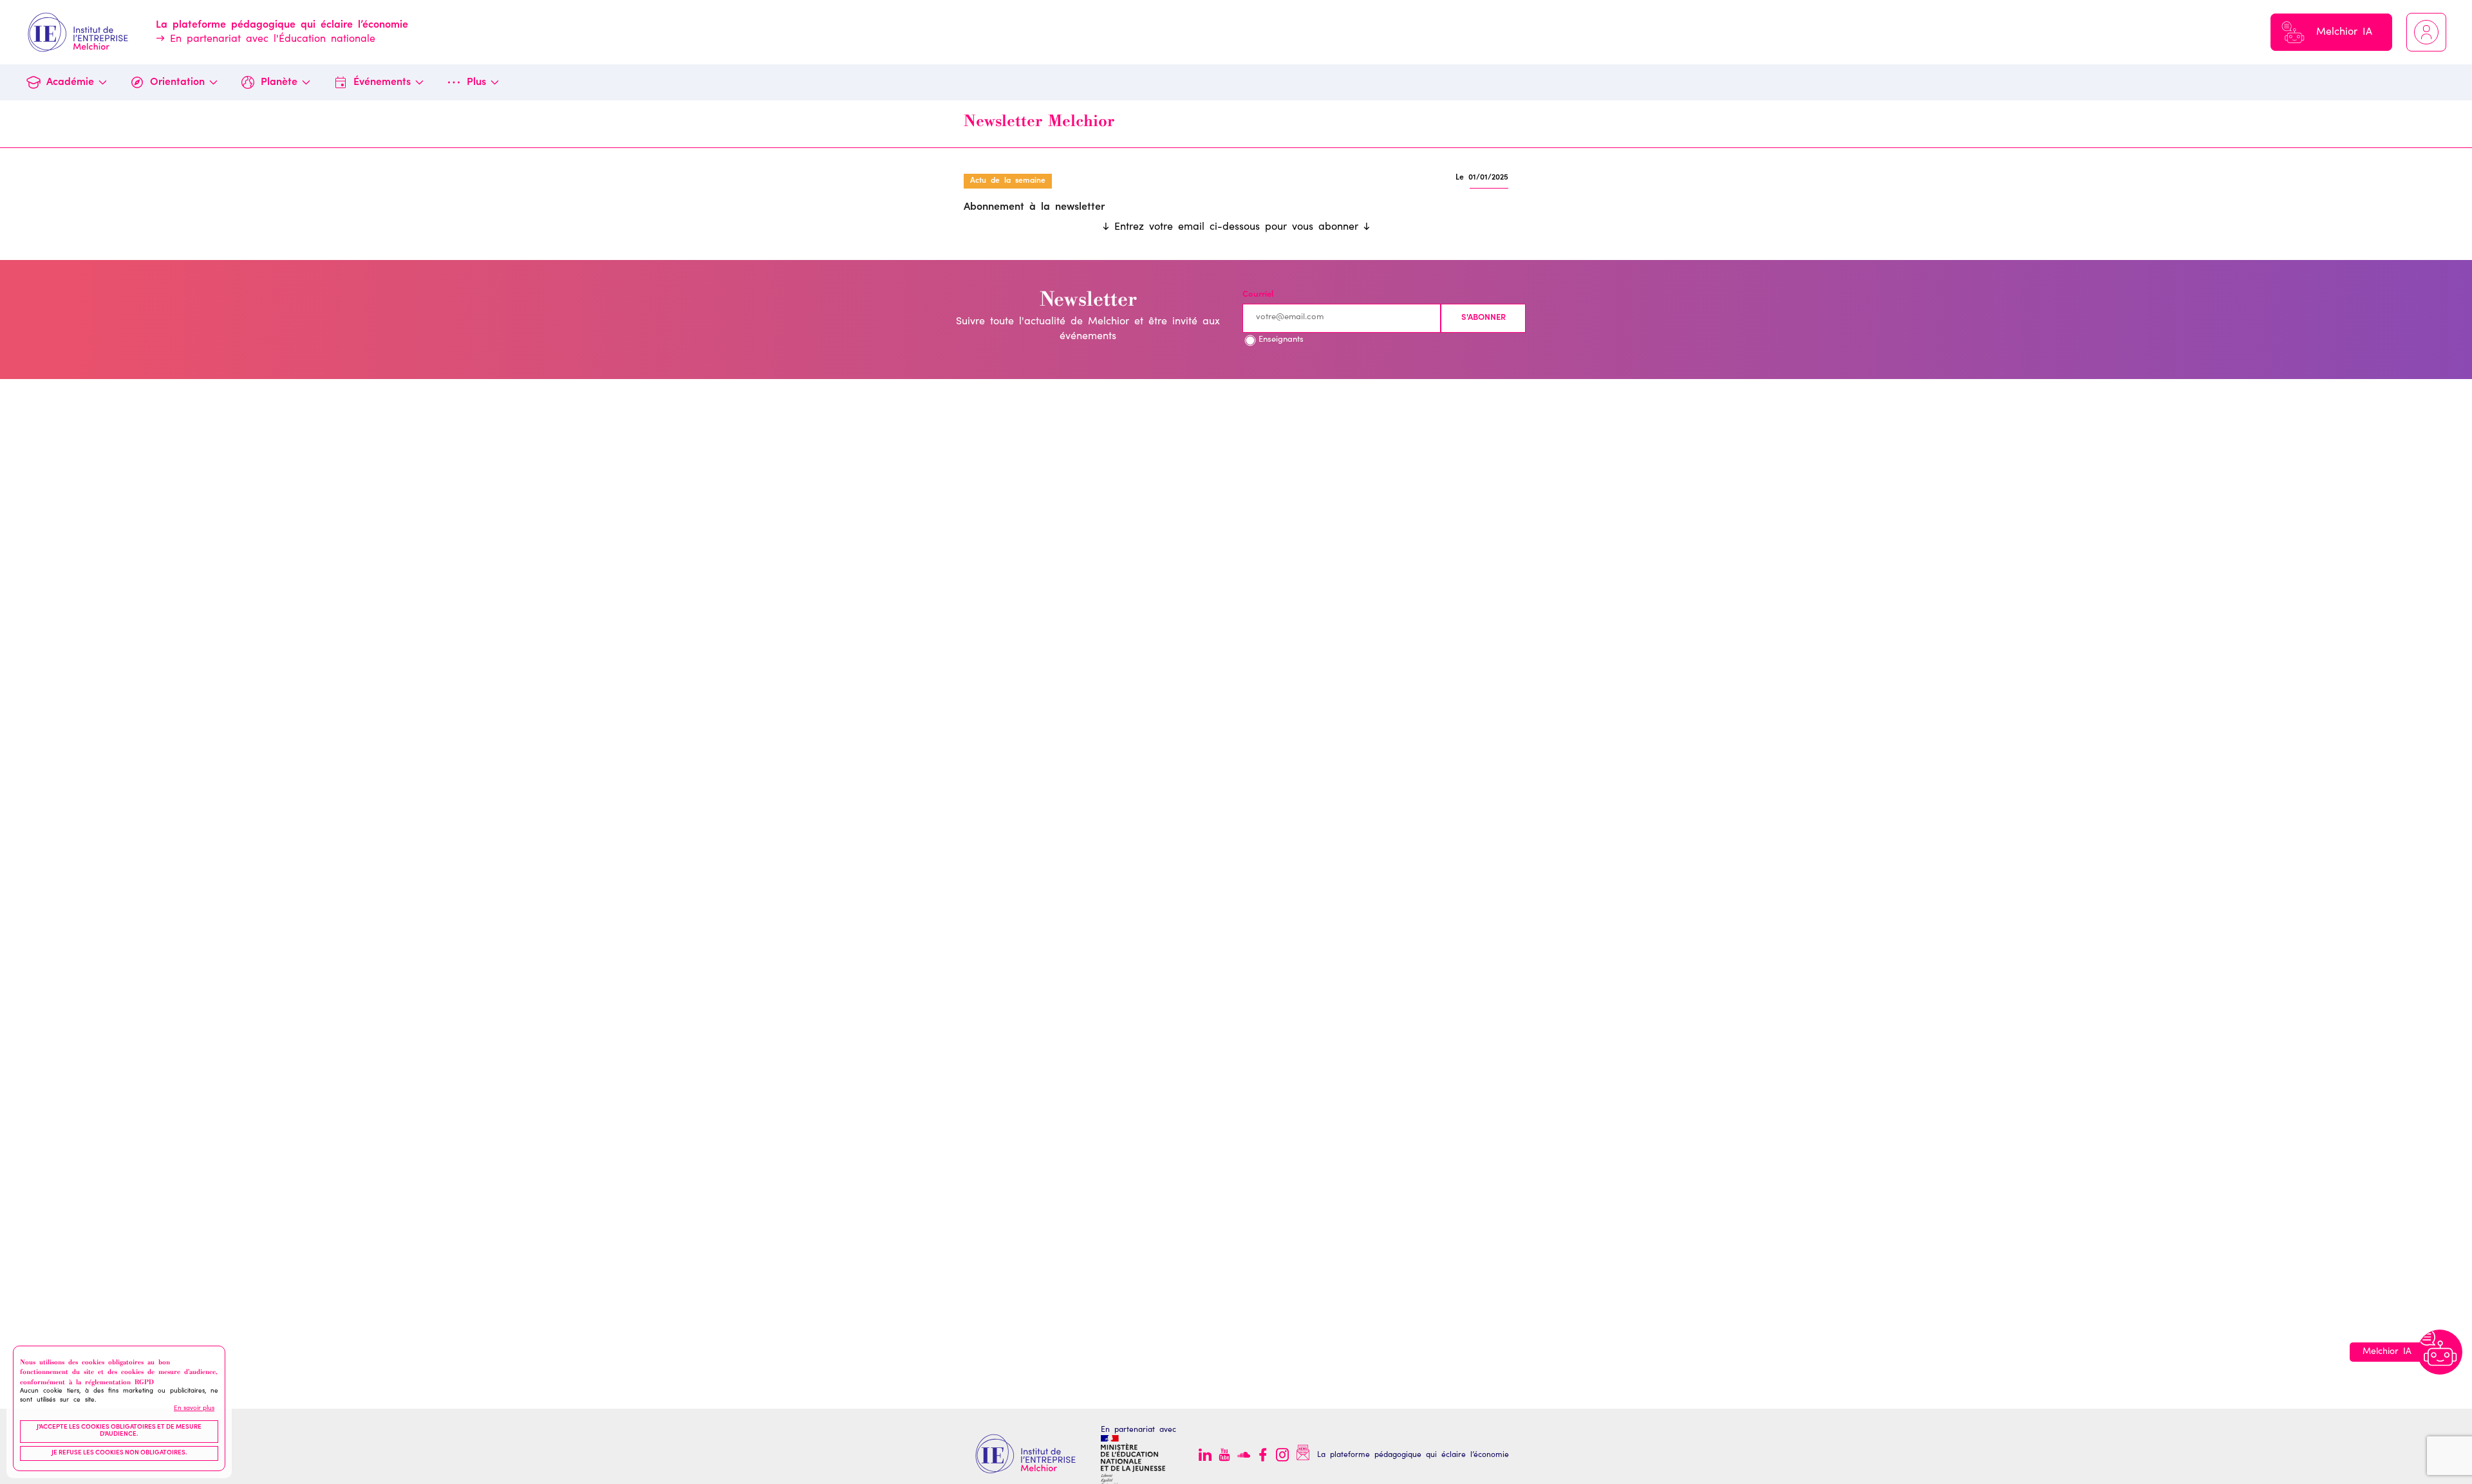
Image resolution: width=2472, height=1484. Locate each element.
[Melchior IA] (2440, 1352)
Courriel (1258, 295)
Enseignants (1281, 340)
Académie (70, 82)
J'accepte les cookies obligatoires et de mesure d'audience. (119, 1431)
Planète (279, 82)
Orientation (177, 82)
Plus (476, 82)
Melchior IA (2344, 32)
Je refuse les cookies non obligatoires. (119, 1453)
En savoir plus (194, 1409)
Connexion (2426, 32)
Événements (382, 82)
